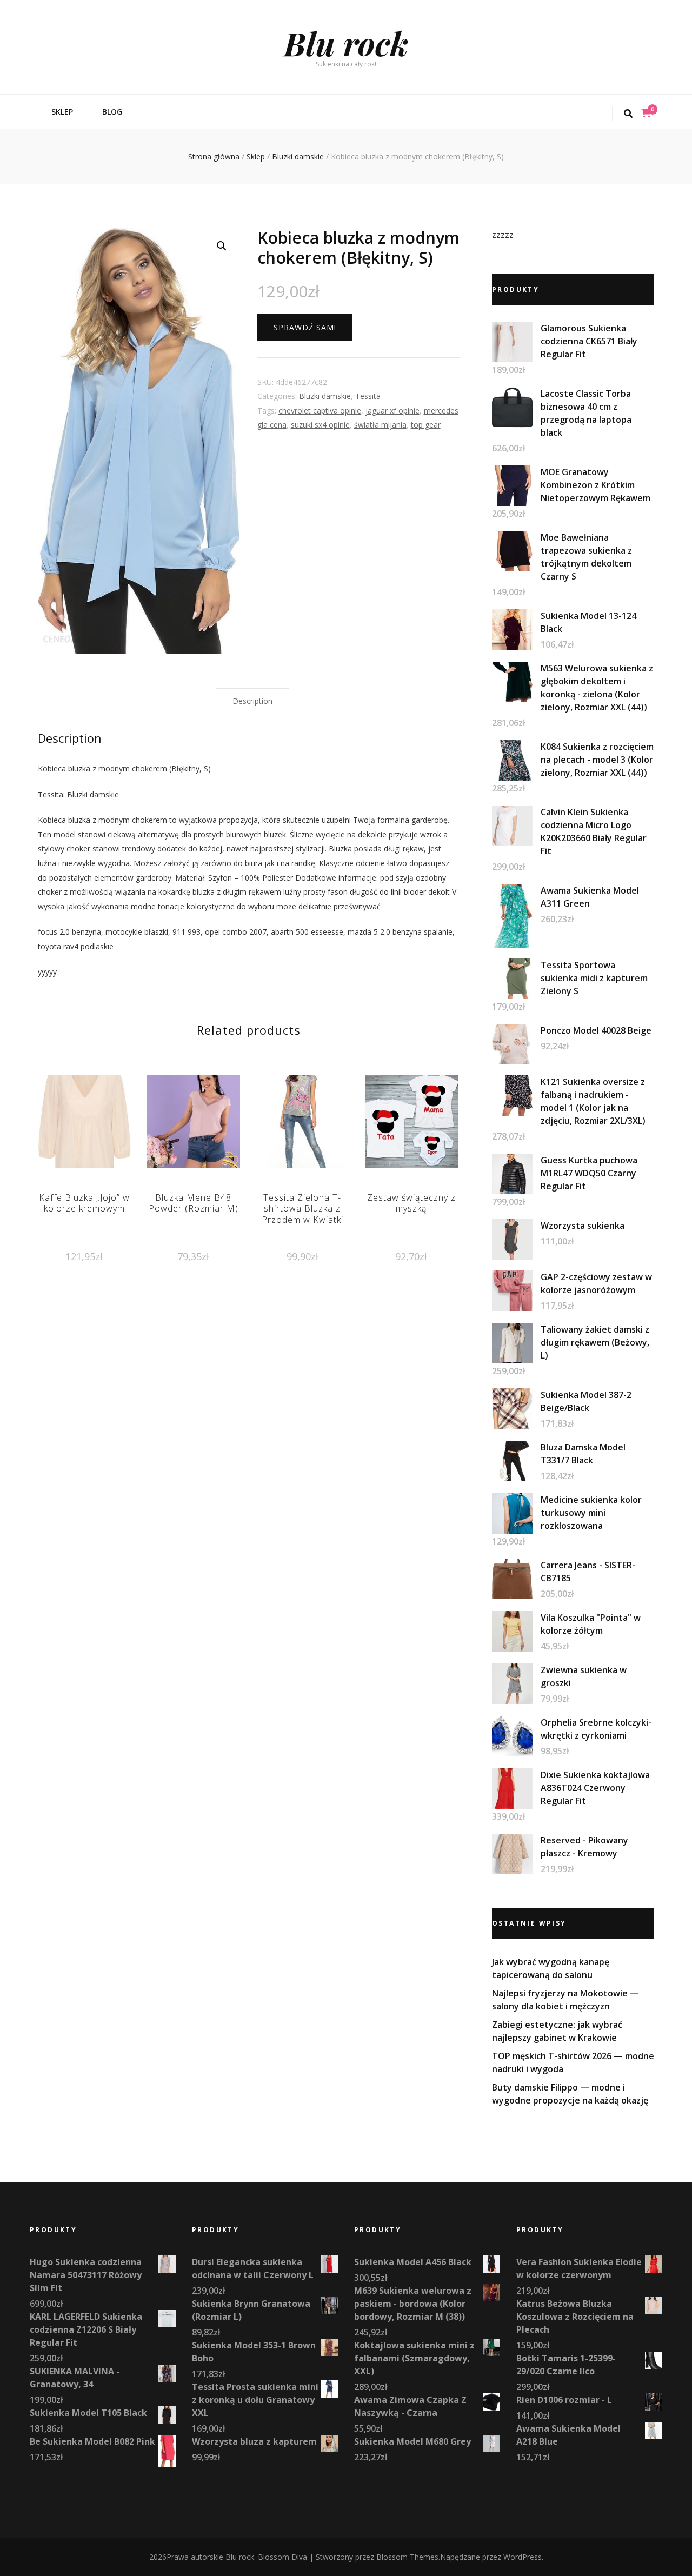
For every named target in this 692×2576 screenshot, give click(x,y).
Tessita (368, 396)
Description (252, 701)
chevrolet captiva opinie (320, 411)
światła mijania (380, 425)
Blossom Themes (407, 2557)
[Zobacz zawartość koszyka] (646, 113)
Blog (112, 112)
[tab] (252, 701)
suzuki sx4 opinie (320, 425)
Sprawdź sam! (305, 327)
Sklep (62, 112)
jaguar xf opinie (392, 411)
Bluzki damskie (325, 396)
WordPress (523, 2557)
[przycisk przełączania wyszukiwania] (628, 114)
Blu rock (346, 43)
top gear (426, 425)
